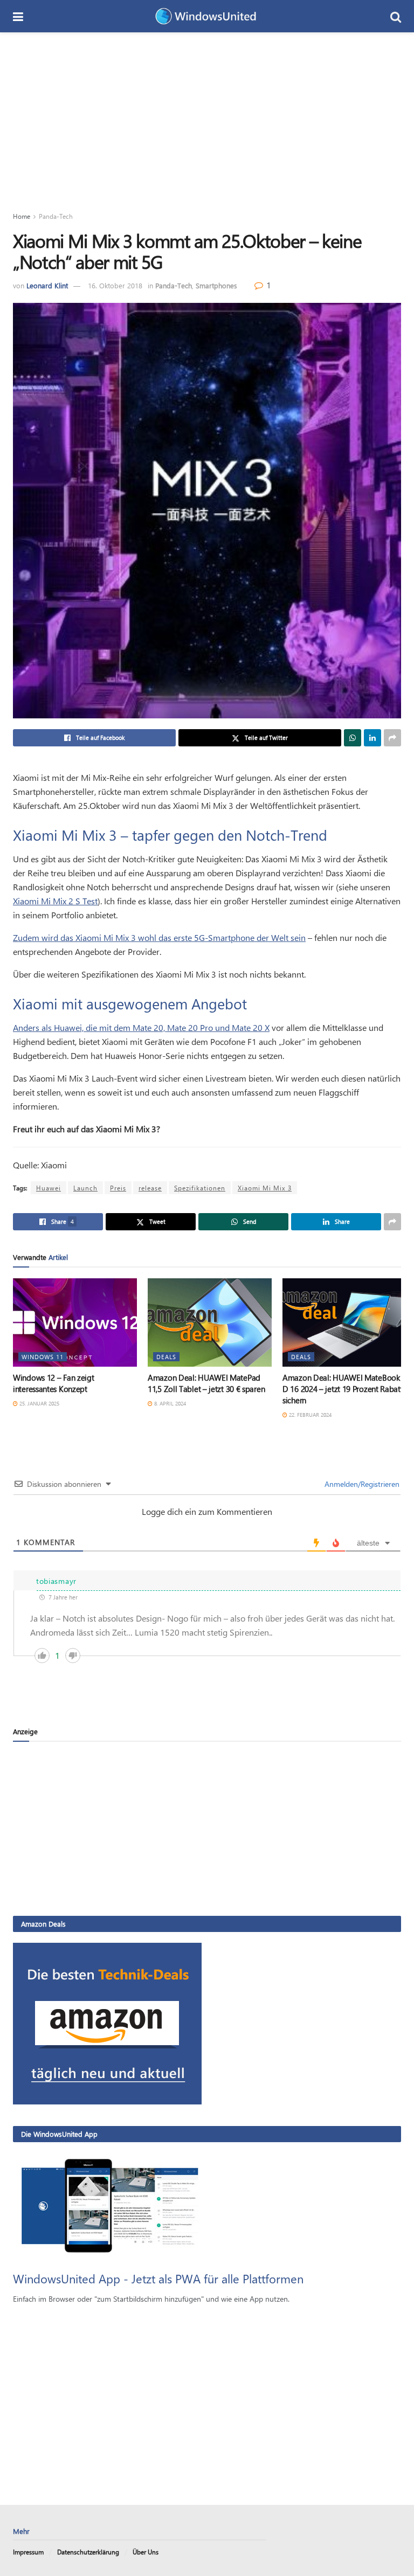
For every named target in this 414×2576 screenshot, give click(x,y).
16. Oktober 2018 (115, 285)
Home (22, 216)
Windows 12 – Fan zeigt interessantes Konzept (53, 1383)
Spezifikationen (200, 1188)
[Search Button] (396, 16)
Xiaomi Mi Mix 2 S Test (55, 901)
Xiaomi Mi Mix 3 (265, 1188)
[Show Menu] (18, 16)
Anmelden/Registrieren (361, 1484)
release (150, 1188)
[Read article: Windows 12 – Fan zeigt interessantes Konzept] (75, 1322)
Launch (85, 1188)
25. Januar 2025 (39, 1403)
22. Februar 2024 (309, 1415)
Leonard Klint (47, 285)
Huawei (49, 1188)
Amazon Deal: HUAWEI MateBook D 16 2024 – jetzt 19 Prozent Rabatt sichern (343, 1389)
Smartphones (216, 285)
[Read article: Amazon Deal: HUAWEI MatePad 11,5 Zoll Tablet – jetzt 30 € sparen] (210, 1322)
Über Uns (146, 2552)
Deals (166, 1357)
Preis (118, 1188)
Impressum (28, 2552)
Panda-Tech (56, 216)
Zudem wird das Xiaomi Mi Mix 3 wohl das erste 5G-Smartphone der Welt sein (159, 937)
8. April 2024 (169, 1403)
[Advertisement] (207, 113)
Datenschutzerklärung (88, 2552)
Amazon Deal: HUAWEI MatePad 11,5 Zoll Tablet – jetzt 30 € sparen (206, 1383)
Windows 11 (43, 1357)
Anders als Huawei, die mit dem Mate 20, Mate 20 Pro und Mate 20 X (141, 1027)
